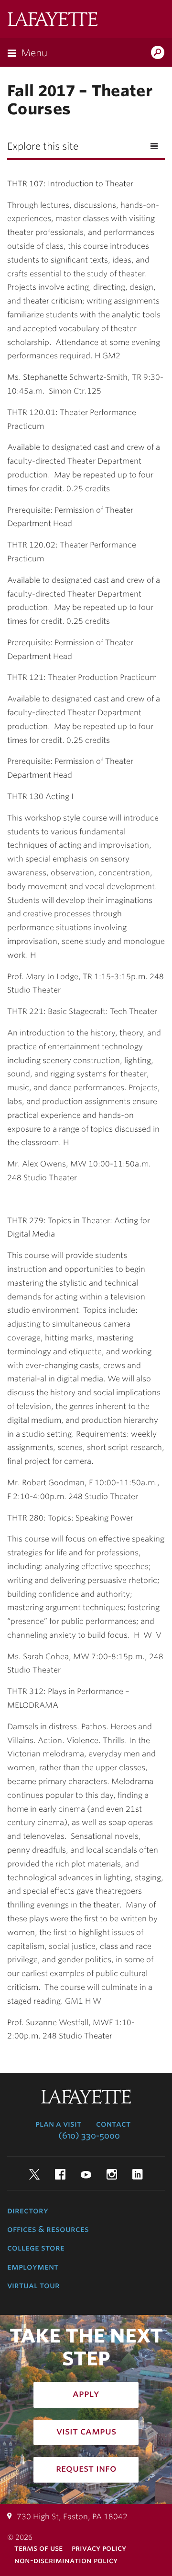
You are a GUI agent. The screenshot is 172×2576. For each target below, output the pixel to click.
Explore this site (43, 146)
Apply (86, 2393)
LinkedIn (138, 2174)
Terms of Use (38, 2548)
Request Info (86, 2468)
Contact (113, 2124)
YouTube (86, 2174)
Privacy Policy (99, 2548)
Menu (34, 53)
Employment (33, 2267)
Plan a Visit (58, 2124)
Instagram (112, 2174)
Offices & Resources (48, 2229)
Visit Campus (86, 2431)
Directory (28, 2211)
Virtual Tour (33, 2285)
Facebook (60, 2174)
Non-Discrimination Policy (66, 2561)
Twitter (34, 2174)
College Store (36, 2248)
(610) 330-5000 (89, 2136)
